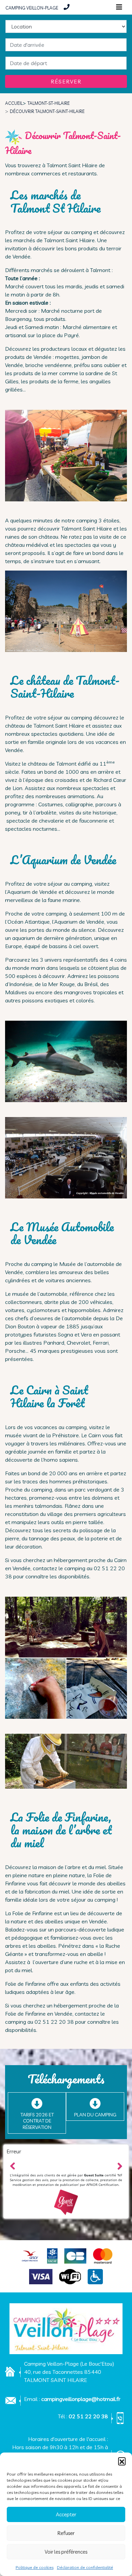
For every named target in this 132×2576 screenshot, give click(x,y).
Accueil (14, 103)
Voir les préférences (66, 2552)
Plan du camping (95, 2115)
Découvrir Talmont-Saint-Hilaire (47, 111)
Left (13, 2165)
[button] (122, 2461)
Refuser (66, 2533)
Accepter (66, 2514)
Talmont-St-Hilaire (49, 103)
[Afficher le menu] (119, 7)
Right (119, 2165)
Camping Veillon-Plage (32, 7)
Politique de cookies (35, 2567)
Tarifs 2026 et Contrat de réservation (37, 2121)
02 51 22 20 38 (88, 2416)
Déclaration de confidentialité (85, 2567)
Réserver (66, 81)
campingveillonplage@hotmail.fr (81, 2399)
